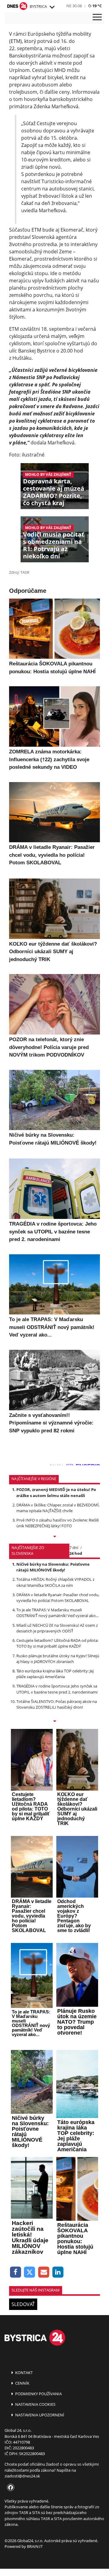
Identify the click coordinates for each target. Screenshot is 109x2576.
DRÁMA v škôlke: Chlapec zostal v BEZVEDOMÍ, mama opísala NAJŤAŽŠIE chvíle (58, 1508)
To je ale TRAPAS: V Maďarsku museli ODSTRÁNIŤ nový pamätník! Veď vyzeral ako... (57, 1613)
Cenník (22, 2383)
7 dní (74, 1548)
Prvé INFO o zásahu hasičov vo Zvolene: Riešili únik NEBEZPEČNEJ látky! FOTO (58, 1523)
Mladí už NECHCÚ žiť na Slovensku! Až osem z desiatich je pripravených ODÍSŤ (57, 1628)
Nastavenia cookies (35, 2404)
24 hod (76, 1553)
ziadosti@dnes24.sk (22, 2476)
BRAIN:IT (35, 2546)
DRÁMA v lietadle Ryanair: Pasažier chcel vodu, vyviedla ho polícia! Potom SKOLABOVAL (58, 1598)
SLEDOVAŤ (23, 2304)
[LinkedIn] (58, 2272)
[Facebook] (16, 2272)
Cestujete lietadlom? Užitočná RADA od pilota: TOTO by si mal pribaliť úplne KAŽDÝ (57, 1643)
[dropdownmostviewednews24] (54, 1722)
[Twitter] (30, 2272)
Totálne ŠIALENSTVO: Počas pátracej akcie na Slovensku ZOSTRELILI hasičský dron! (57, 1704)
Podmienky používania (38, 2394)
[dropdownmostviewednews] (54, 1537)
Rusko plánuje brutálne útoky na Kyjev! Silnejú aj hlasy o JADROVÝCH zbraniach (58, 1659)
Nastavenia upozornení (39, 2415)
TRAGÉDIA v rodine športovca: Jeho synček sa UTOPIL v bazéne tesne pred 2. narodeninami (57, 1689)
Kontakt (23, 2373)
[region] (52, 7)
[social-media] (9, 2488)
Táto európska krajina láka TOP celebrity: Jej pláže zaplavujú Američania (55, 1674)
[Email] (44, 2272)
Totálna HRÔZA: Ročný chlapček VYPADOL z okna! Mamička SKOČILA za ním (55, 1582)
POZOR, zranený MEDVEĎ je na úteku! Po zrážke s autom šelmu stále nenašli (56, 1492)
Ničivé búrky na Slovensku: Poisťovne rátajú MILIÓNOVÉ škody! (53, 1567)
